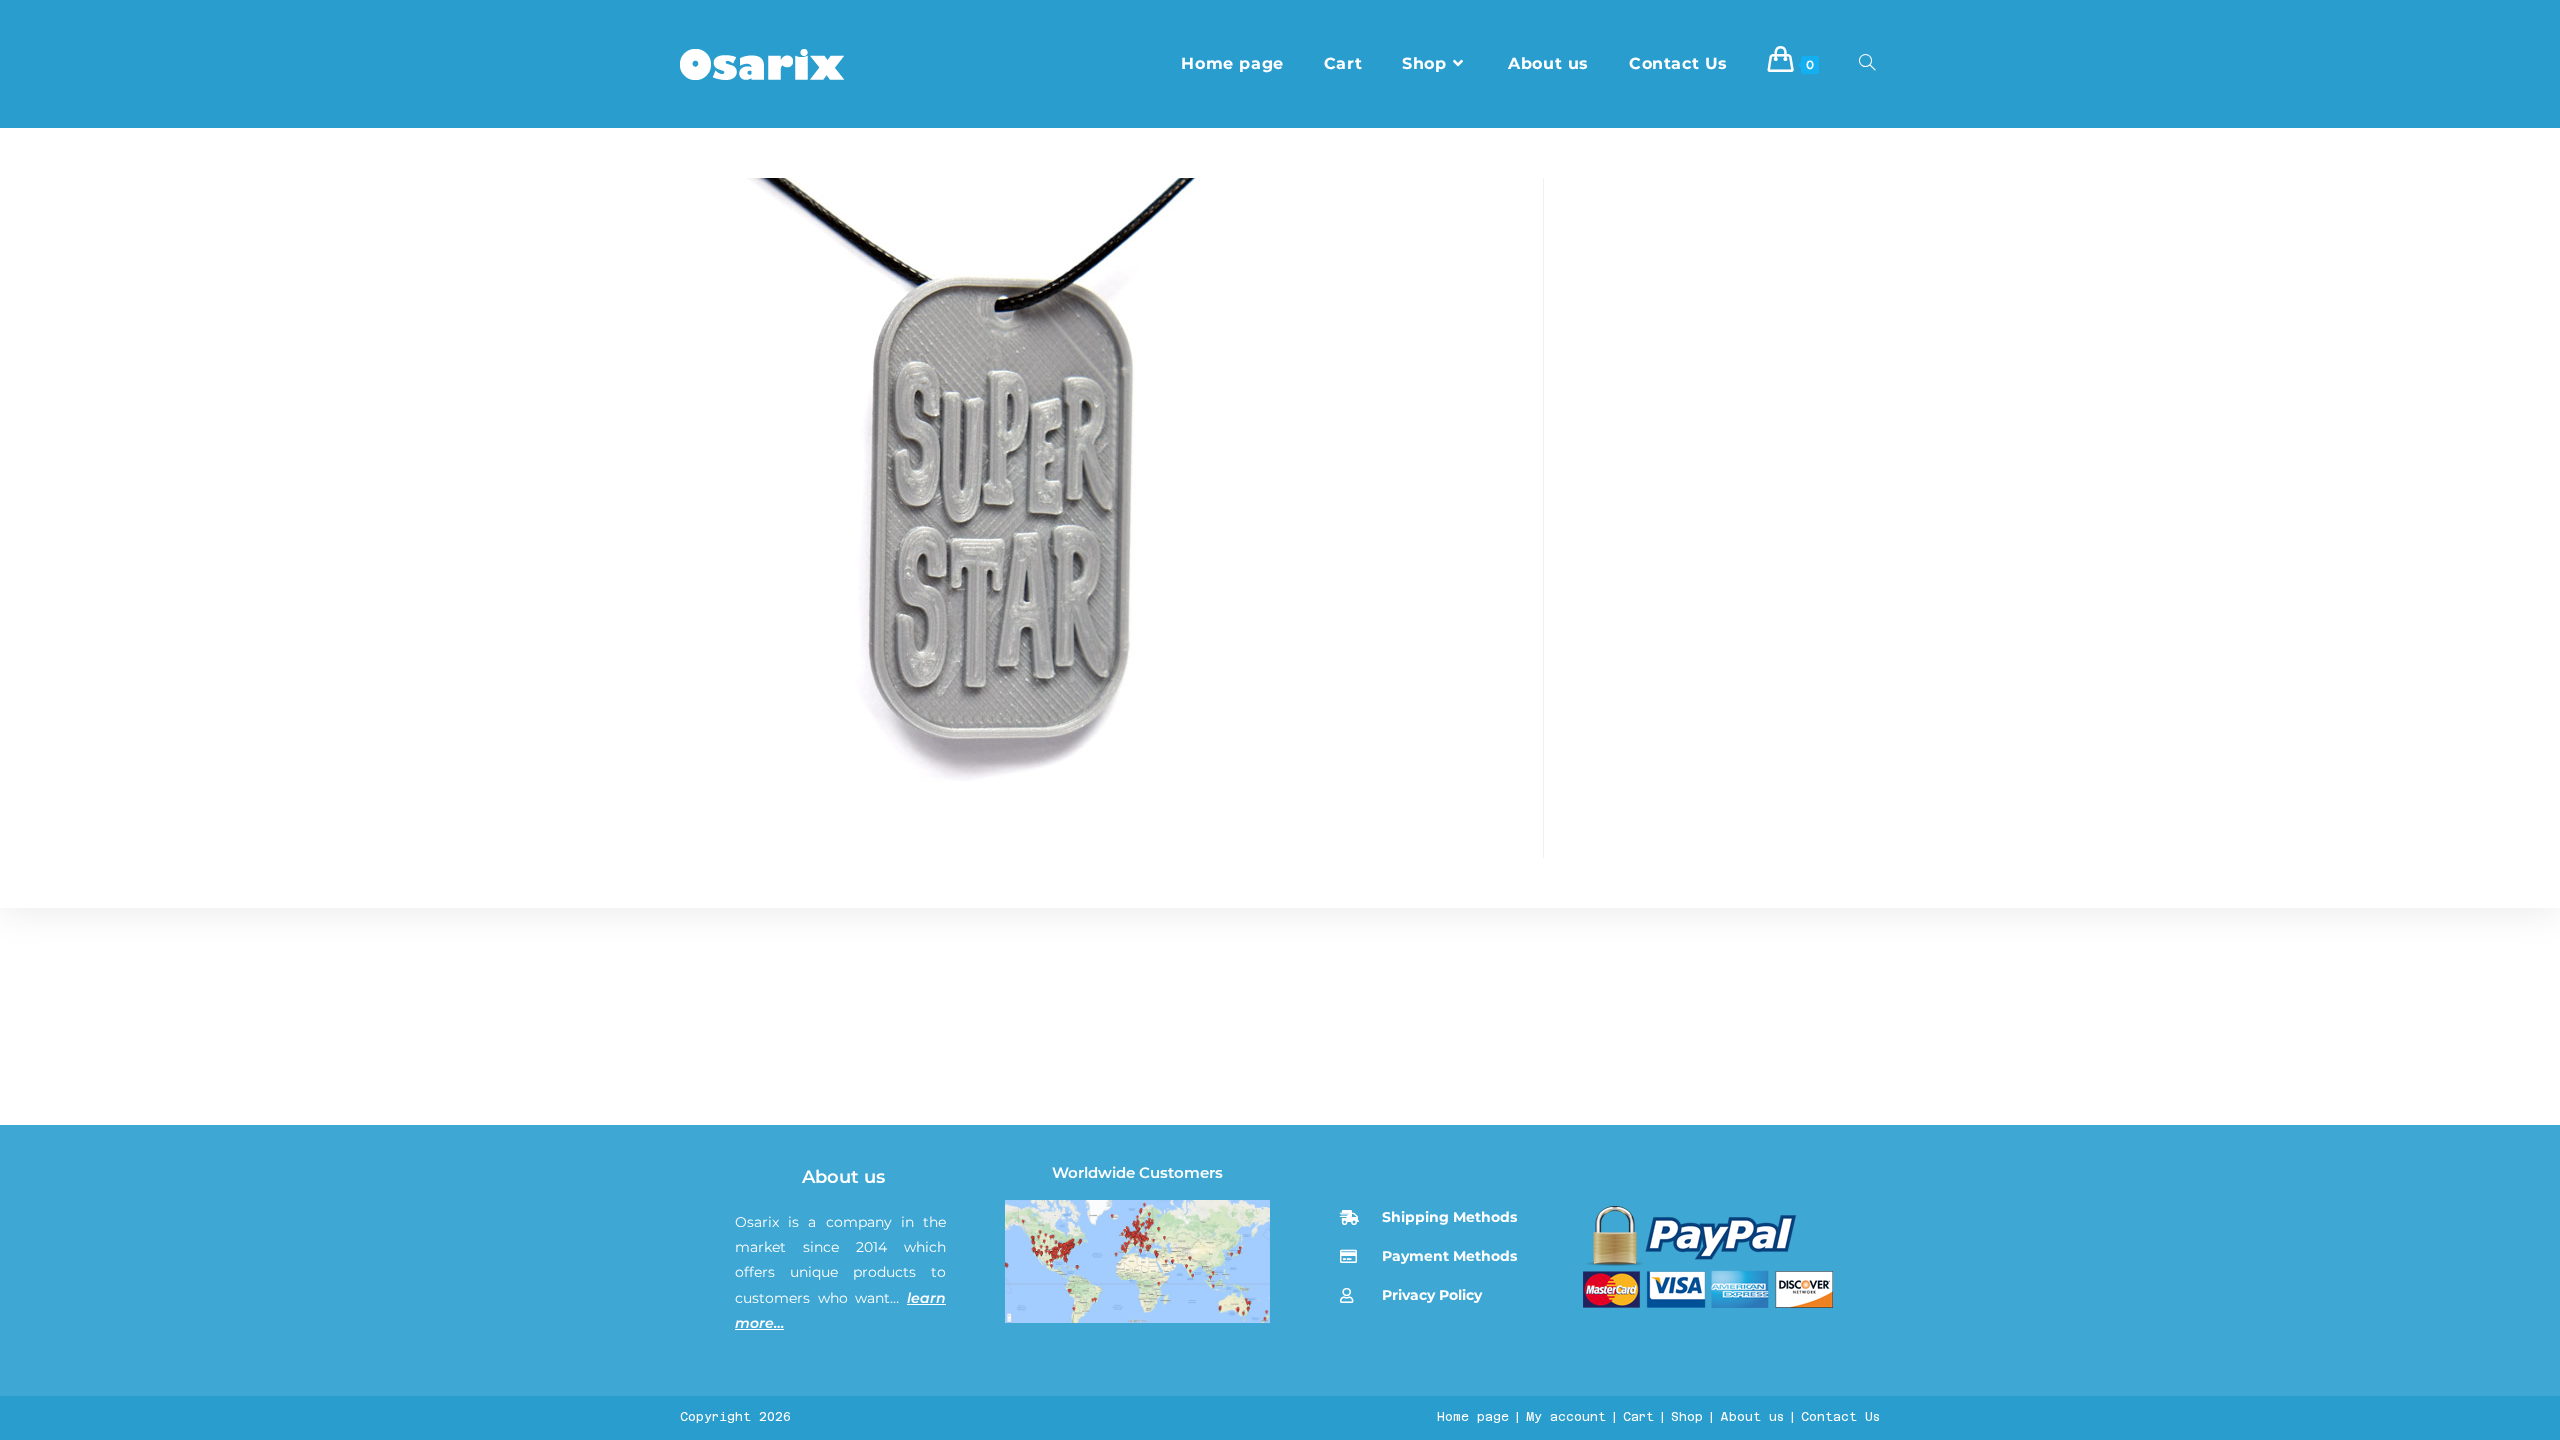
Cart (1638, 1417)
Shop (1687, 1417)
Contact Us (1840, 1417)
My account (1566, 1417)
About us (843, 1177)
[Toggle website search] (1867, 64)
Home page (1473, 1417)
